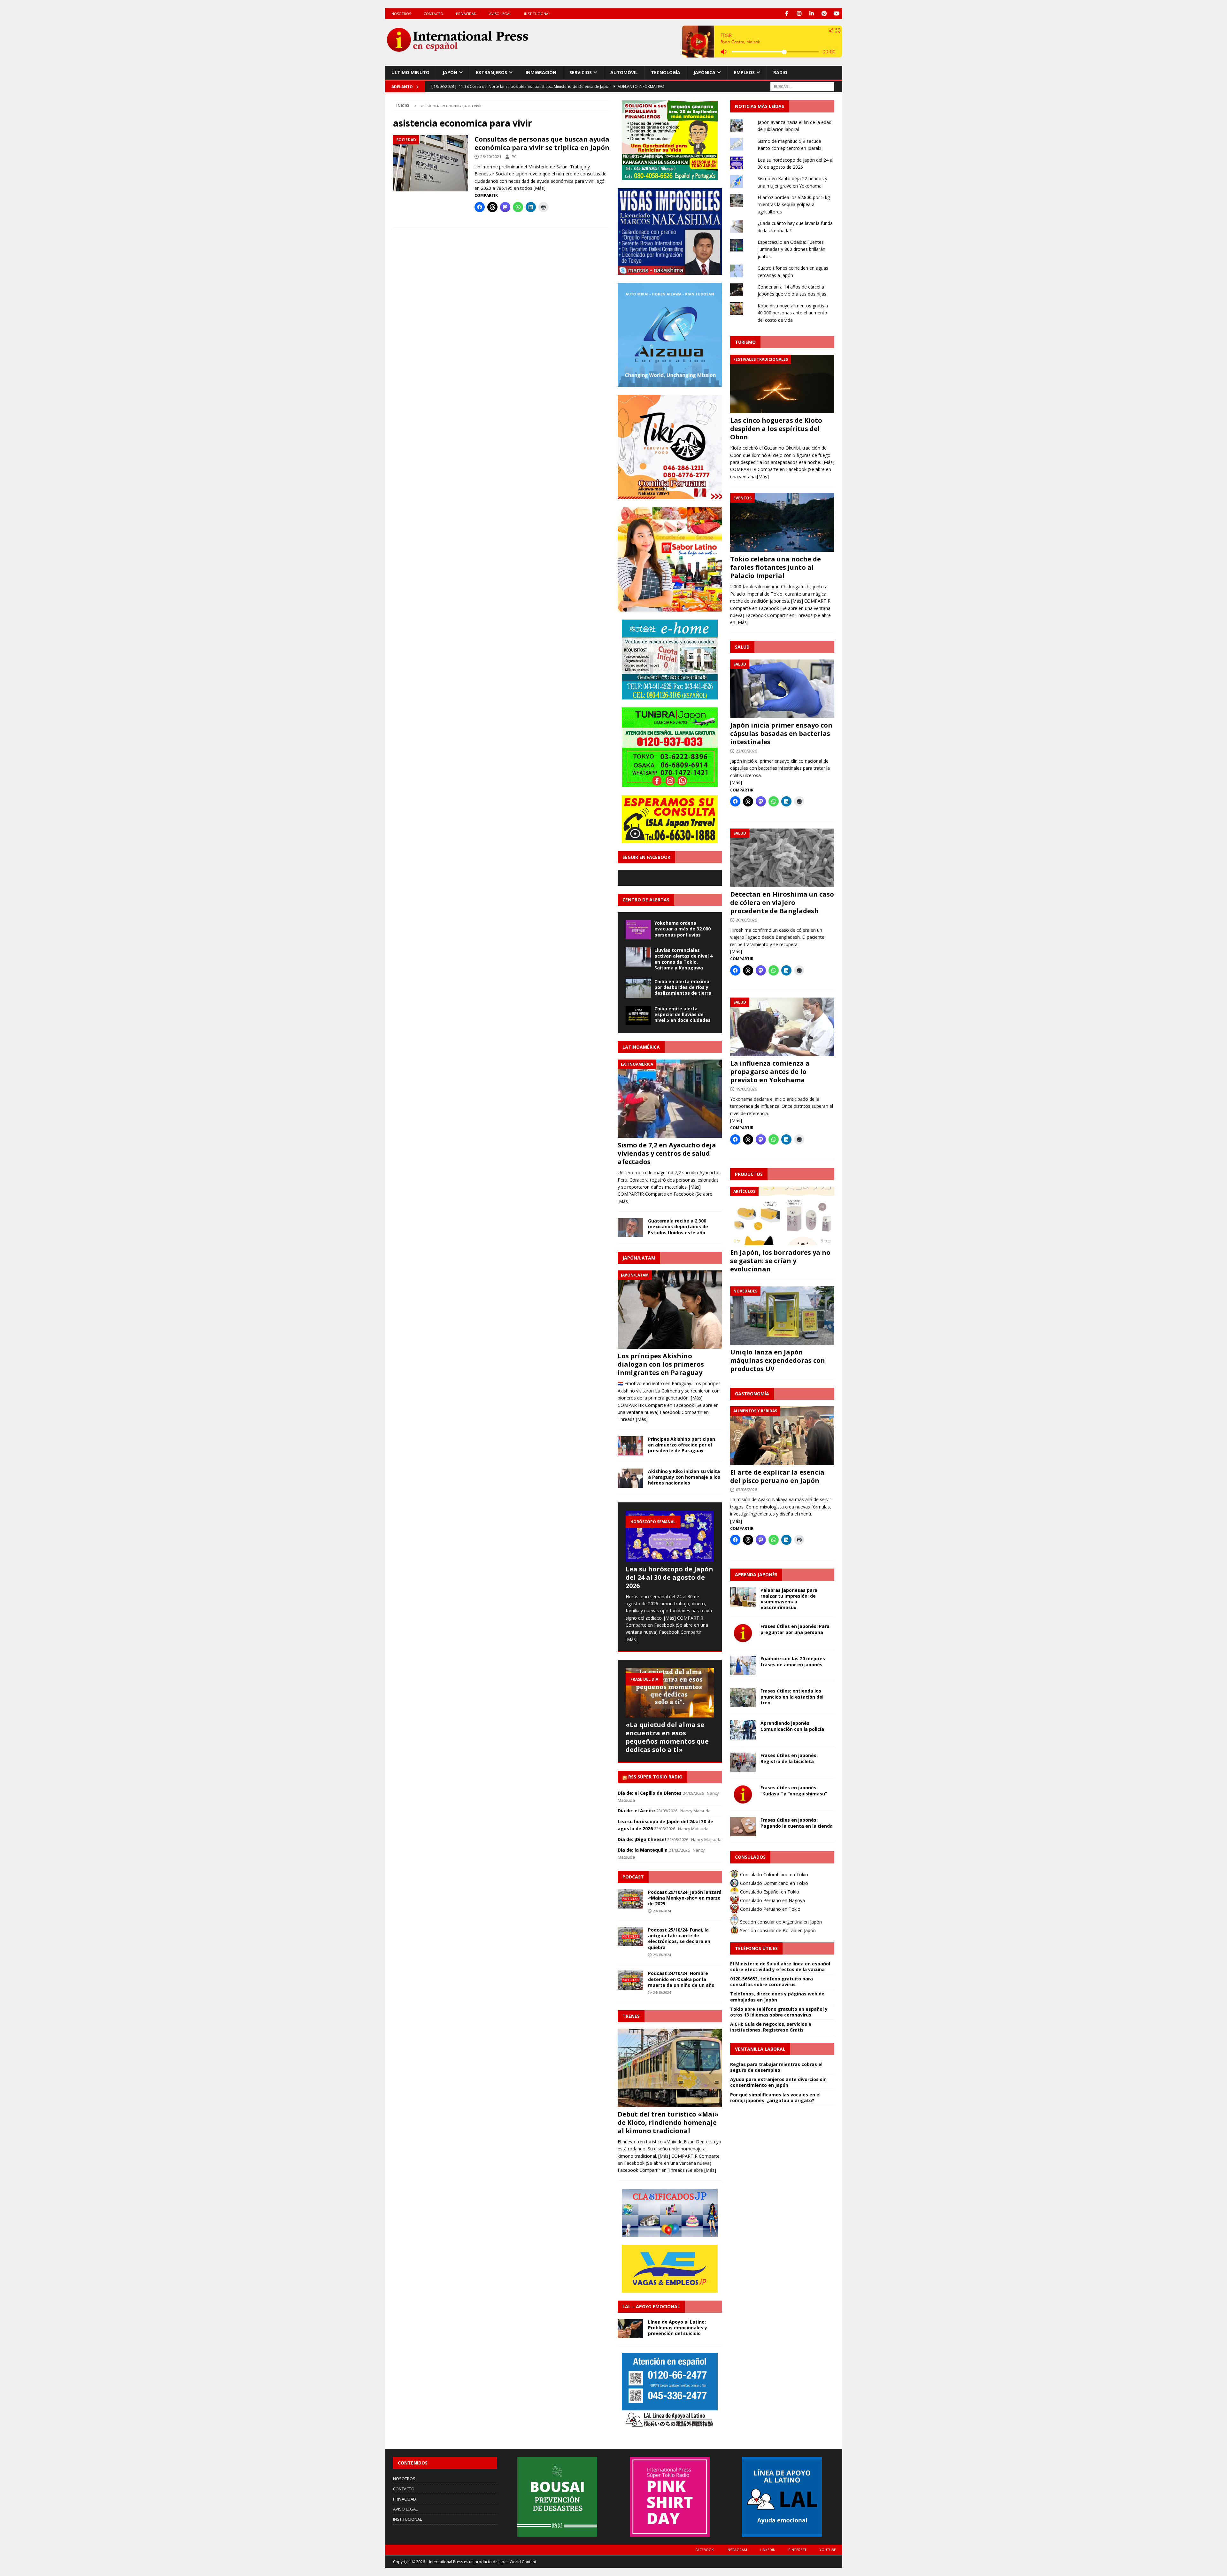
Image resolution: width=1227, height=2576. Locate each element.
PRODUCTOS (749, 1174)
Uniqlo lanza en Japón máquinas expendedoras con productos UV (778, 1360)
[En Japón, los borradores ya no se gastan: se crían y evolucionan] (782, 1216)
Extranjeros (491, 72)
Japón (450, 72)
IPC (514, 157)
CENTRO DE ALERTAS (646, 900)
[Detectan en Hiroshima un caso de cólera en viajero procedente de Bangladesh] (782, 858)
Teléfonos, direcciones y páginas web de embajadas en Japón (777, 1997)
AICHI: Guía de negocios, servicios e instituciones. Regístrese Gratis (771, 2027)
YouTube (828, 2550)
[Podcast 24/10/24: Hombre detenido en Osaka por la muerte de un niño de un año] (630, 1980)
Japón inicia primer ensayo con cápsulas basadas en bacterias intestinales (781, 733)
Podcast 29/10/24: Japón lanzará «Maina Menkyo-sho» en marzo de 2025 (685, 1898)
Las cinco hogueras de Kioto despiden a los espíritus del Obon (776, 429)
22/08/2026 (746, 751)
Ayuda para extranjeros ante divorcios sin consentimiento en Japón (778, 2082)
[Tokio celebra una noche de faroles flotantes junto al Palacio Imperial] (782, 523)
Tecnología (666, 72)
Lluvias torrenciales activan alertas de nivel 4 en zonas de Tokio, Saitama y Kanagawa (683, 959)
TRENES (631, 2016)
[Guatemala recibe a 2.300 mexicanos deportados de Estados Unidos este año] (630, 1228)
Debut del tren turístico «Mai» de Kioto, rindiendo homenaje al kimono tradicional (668, 2122)
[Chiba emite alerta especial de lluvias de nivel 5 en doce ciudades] (638, 1015)
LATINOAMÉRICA (641, 1047)
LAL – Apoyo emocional (651, 2306)
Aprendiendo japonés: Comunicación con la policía (792, 1726)
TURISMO (745, 342)
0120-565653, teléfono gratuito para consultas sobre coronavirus (772, 1982)
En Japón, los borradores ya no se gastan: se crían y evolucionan (780, 1261)
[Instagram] (799, 14)
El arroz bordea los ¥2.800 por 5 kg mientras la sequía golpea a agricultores (794, 204)
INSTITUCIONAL (537, 14)
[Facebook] (787, 14)
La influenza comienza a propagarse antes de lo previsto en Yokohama (770, 1072)
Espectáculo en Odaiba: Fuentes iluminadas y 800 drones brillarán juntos (791, 249)
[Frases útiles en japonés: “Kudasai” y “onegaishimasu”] (743, 1794)
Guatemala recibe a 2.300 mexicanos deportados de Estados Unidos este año (678, 1226)
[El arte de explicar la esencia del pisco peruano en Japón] (782, 1435)
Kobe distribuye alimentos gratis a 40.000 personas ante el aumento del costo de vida (793, 313)
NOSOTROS (401, 14)
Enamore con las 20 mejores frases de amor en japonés (793, 1661)
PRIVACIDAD (466, 14)
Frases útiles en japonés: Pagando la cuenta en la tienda (797, 1823)
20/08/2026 (746, 920)
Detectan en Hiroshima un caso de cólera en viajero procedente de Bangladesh (782, 902)
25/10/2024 (662, 1955)
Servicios (581, 72)
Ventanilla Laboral (760, 2049)
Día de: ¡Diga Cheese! (642, 1839)
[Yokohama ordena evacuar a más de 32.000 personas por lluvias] (638, 930)
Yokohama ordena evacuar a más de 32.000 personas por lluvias (683, 929)
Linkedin (768, 2550)
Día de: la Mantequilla (643, 1850)
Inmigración (541, 72)
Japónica (704, 72)
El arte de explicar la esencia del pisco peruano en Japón (777, 1476)
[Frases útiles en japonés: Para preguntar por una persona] (743, 1633)
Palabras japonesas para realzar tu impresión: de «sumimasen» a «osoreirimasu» (789, 1599)
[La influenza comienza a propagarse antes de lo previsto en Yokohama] (782, 1027)
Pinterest (797, 2550)
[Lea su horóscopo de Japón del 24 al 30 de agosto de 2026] (670, 1536)
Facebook (705, 2550)
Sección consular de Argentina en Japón (780, 1922)
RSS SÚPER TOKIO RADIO (655, 1777)
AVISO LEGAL (500, 14)
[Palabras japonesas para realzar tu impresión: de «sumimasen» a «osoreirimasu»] (743, 1597)
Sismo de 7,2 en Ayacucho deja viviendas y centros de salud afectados (667, 1153)
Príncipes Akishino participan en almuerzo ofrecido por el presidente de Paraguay (682, 1445)
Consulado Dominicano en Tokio (773, 1883)
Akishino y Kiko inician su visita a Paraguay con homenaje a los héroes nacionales (684, 1477)
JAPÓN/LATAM (639, 1258)
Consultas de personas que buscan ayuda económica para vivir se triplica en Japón (542, 143)
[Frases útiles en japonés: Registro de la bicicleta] (743, 1762)
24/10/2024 (662, 1992)
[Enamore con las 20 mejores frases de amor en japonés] (743, 1665)
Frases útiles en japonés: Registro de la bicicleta (789, 1758)
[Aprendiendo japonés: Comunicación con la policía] (743, 1730)
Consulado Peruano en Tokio (770, 1909)
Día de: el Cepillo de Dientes (650, 1793)
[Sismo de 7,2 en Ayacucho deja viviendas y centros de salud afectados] (670, 1099)
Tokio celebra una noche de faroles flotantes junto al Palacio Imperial (776, 567)
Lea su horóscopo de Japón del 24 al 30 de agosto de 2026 (669, 1577)
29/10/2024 (662, 1911)
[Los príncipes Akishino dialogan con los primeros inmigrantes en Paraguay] (670, 1310)
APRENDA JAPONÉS (756, 1574)
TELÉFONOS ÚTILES (756, 1948)
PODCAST (633, 1877)
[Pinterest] (824, 14)
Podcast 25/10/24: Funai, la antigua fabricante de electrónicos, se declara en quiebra (679, 1939)
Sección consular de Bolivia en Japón (777, 1930)
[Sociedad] (431, 163)
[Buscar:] (802, 86)
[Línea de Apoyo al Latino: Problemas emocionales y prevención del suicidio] (630, 2329)
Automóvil (624, 72)
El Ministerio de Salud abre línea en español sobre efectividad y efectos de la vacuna (780, 1967)
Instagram (737, 2550)
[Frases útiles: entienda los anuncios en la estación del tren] (743, 1698)
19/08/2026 (746, 1089)
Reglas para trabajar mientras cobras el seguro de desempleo (776, 2067)
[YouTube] (837, 14)
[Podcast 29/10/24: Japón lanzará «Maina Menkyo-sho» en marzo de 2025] (630, 1899)
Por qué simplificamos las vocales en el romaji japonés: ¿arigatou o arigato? (775, 2098)
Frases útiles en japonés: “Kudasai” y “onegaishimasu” (794, 1790)
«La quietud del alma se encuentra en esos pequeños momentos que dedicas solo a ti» (667, 1737)
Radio (780, 72)
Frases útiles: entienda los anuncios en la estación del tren (792, 1697)
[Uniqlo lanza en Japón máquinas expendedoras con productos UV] (782, 1316)
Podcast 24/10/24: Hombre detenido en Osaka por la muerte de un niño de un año (681, 1979)
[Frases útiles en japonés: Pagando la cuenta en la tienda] (743, 1827)
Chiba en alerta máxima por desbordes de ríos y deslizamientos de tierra (683, 987)
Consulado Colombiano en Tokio (773, 1874)
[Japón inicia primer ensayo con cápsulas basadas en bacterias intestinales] (782, 689)
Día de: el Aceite (636, 1811)
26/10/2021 (491, 157)
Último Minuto (410, 72)
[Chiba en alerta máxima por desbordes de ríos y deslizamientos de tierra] (638, 988)
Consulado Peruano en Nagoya (772, 1900)
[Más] (540, 188)
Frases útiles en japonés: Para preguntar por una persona (795, 1629)
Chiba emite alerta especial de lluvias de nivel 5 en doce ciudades (683, 1014)
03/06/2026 (746, 1490)
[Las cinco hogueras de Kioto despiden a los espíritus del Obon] (782, 384)
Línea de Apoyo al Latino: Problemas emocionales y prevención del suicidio (678, 2328)
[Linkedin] (812, 14)
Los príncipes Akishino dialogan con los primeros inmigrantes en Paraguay (661, 1364)
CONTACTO (433, 14)
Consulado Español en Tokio (769, 1892)
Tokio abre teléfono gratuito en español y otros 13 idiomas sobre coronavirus (779, 2012)
